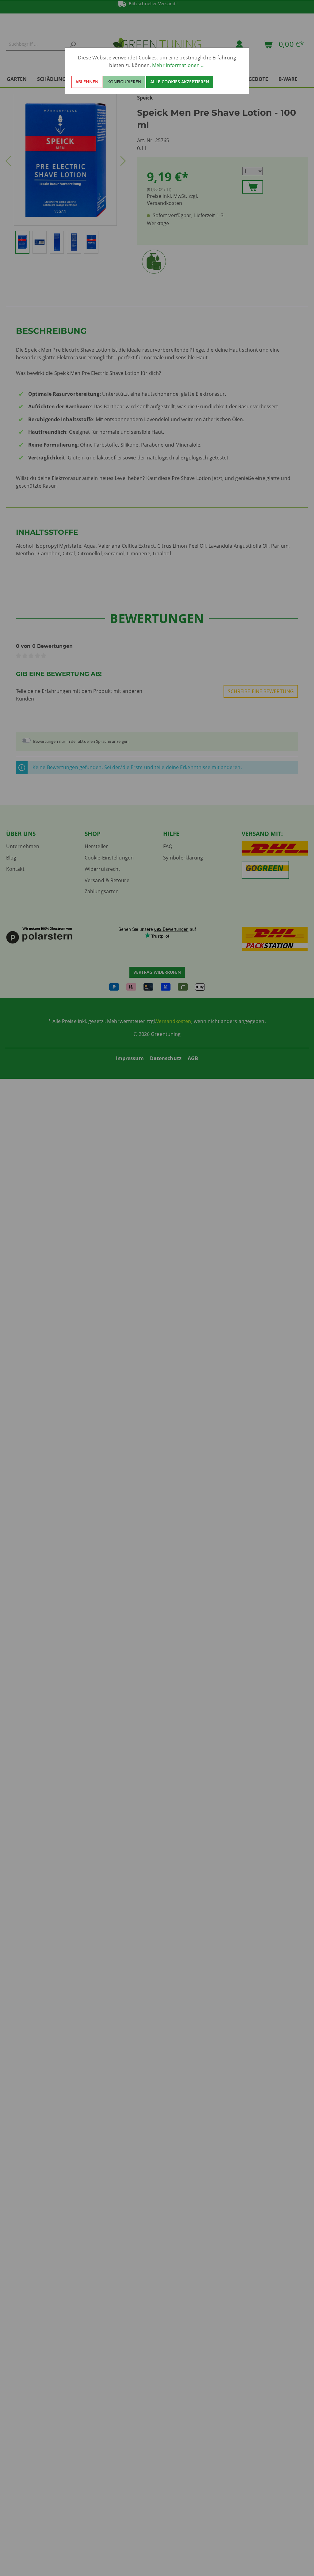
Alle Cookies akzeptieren (180, 82)
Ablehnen (87, 82)
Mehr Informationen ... (178, 65)
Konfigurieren (124, 82)
